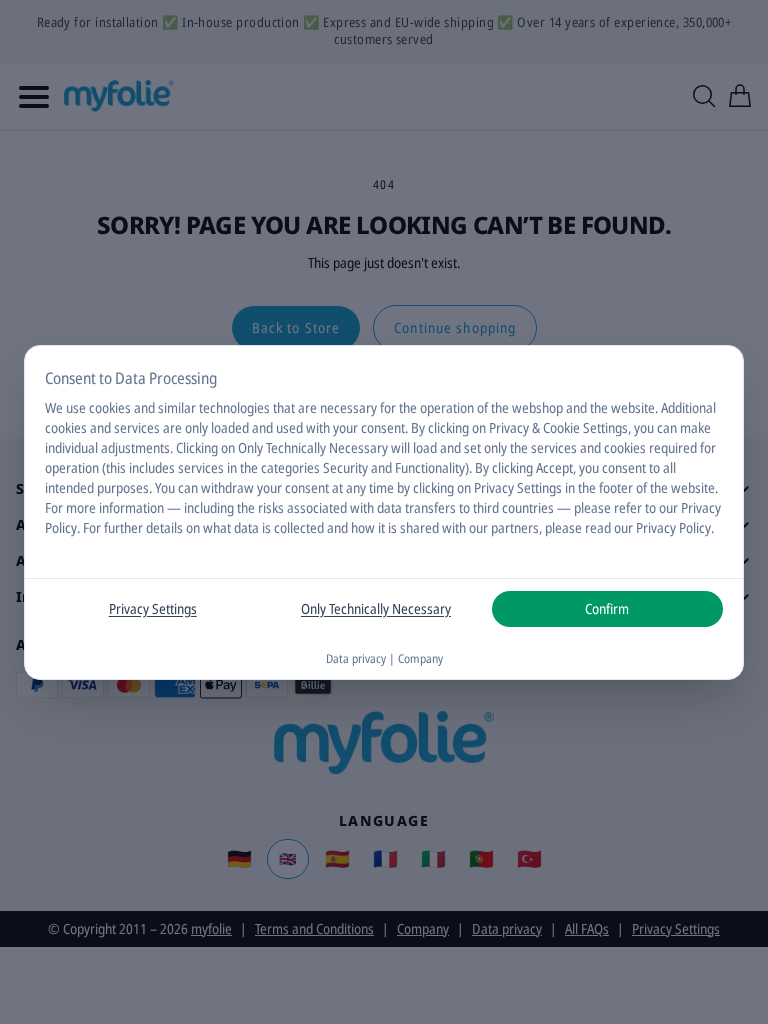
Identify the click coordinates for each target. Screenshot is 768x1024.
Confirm (607, 608)
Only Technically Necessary (376, 608)
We (54, 407)
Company (420, 658)
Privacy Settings (153, 608)
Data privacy (356, 658)
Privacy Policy (673, 527)
